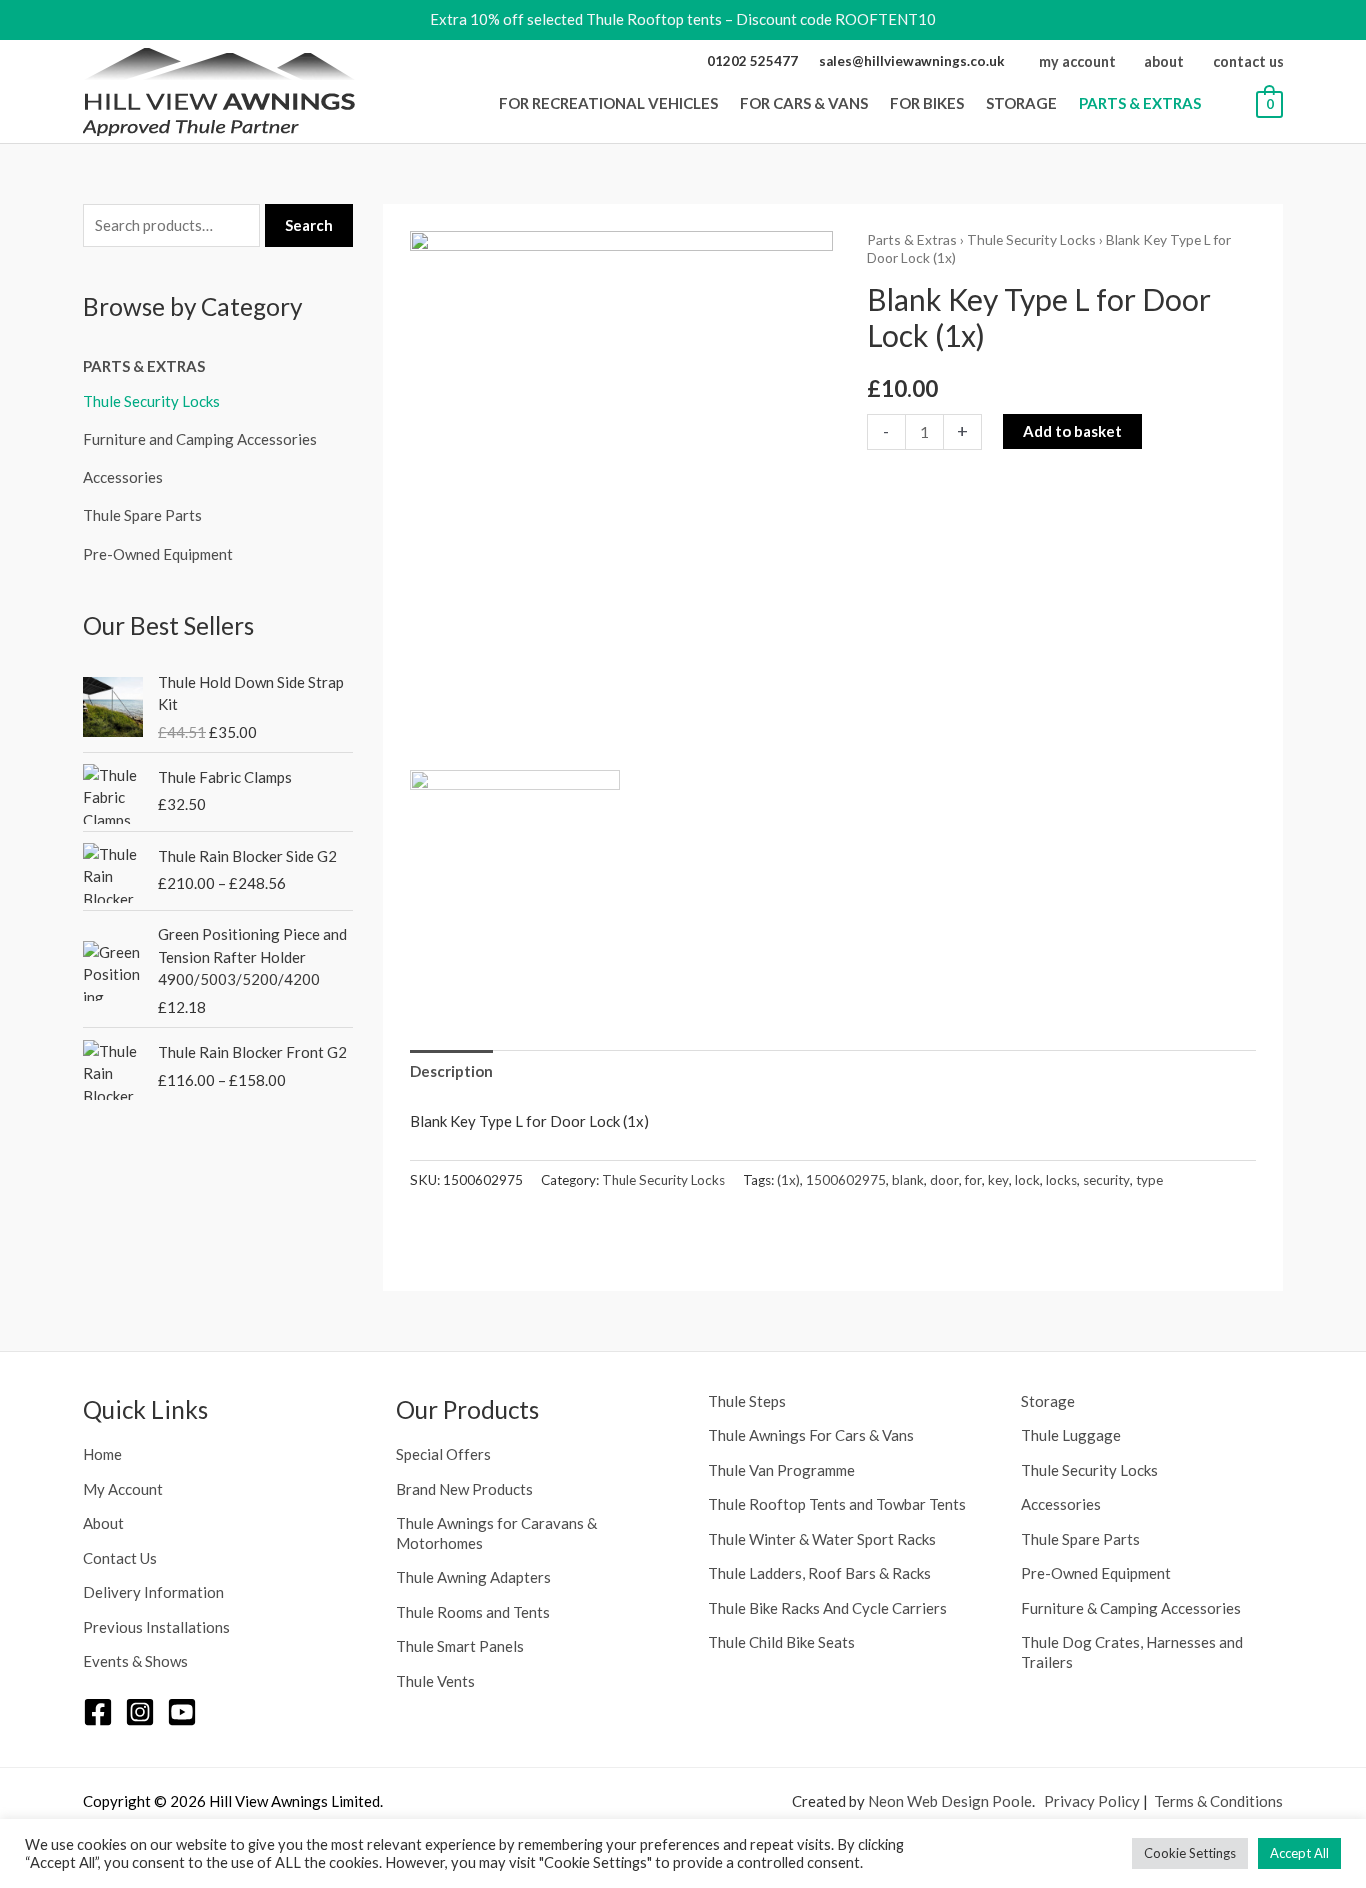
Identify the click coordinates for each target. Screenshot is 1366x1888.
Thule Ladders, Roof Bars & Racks (819, 1573)
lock (1027, 1180)
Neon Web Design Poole (950, 1801)
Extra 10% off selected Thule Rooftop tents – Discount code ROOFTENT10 (683, 19)
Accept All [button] (1299, 1853)
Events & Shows (135, 1661)
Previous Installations (156, 1627)
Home (102, 1454)
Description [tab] (451, 1071)
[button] (724, 103)
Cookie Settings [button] (1190, 1853)
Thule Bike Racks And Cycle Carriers (827, 1608)
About (103, 1523)
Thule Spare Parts (142, 515)
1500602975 (846, 1180)
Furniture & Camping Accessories (1131, 1608)
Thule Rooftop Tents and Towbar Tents (837, 1504)
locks (1061, 1180)
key (998, 1180)
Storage (1048, 1401)
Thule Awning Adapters (473, 1577)
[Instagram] (140, 1712)
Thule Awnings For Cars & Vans (811, 1435)
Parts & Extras (144, 366)
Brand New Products (464, 1489)
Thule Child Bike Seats (781, 1642)
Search (309, 225)
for (973, 1180)
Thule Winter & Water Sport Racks (822, 1539)
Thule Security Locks (151, 401)
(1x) (788, 1180)
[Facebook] (98, 1712)
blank (908, 1180)
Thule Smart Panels (460, 1646)
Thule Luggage (1071, 1435)
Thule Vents (435, 1681)
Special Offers (443, 1454)
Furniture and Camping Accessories (200, 439)
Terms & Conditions (1218, 1801)
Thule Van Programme (781, 1470)
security (1106, 1180)
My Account (123, 1489)
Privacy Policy (1092, 1801)
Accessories (123, 477)
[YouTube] (182, 1712)
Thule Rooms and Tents (473, 1612)
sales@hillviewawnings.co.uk (912, 61)
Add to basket (1072, 431)
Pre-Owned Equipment (158, 554)
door (944, 1180)
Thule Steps (747, 1401)
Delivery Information (153, 1592)
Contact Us (120, 1558)
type (1149, 1180)
